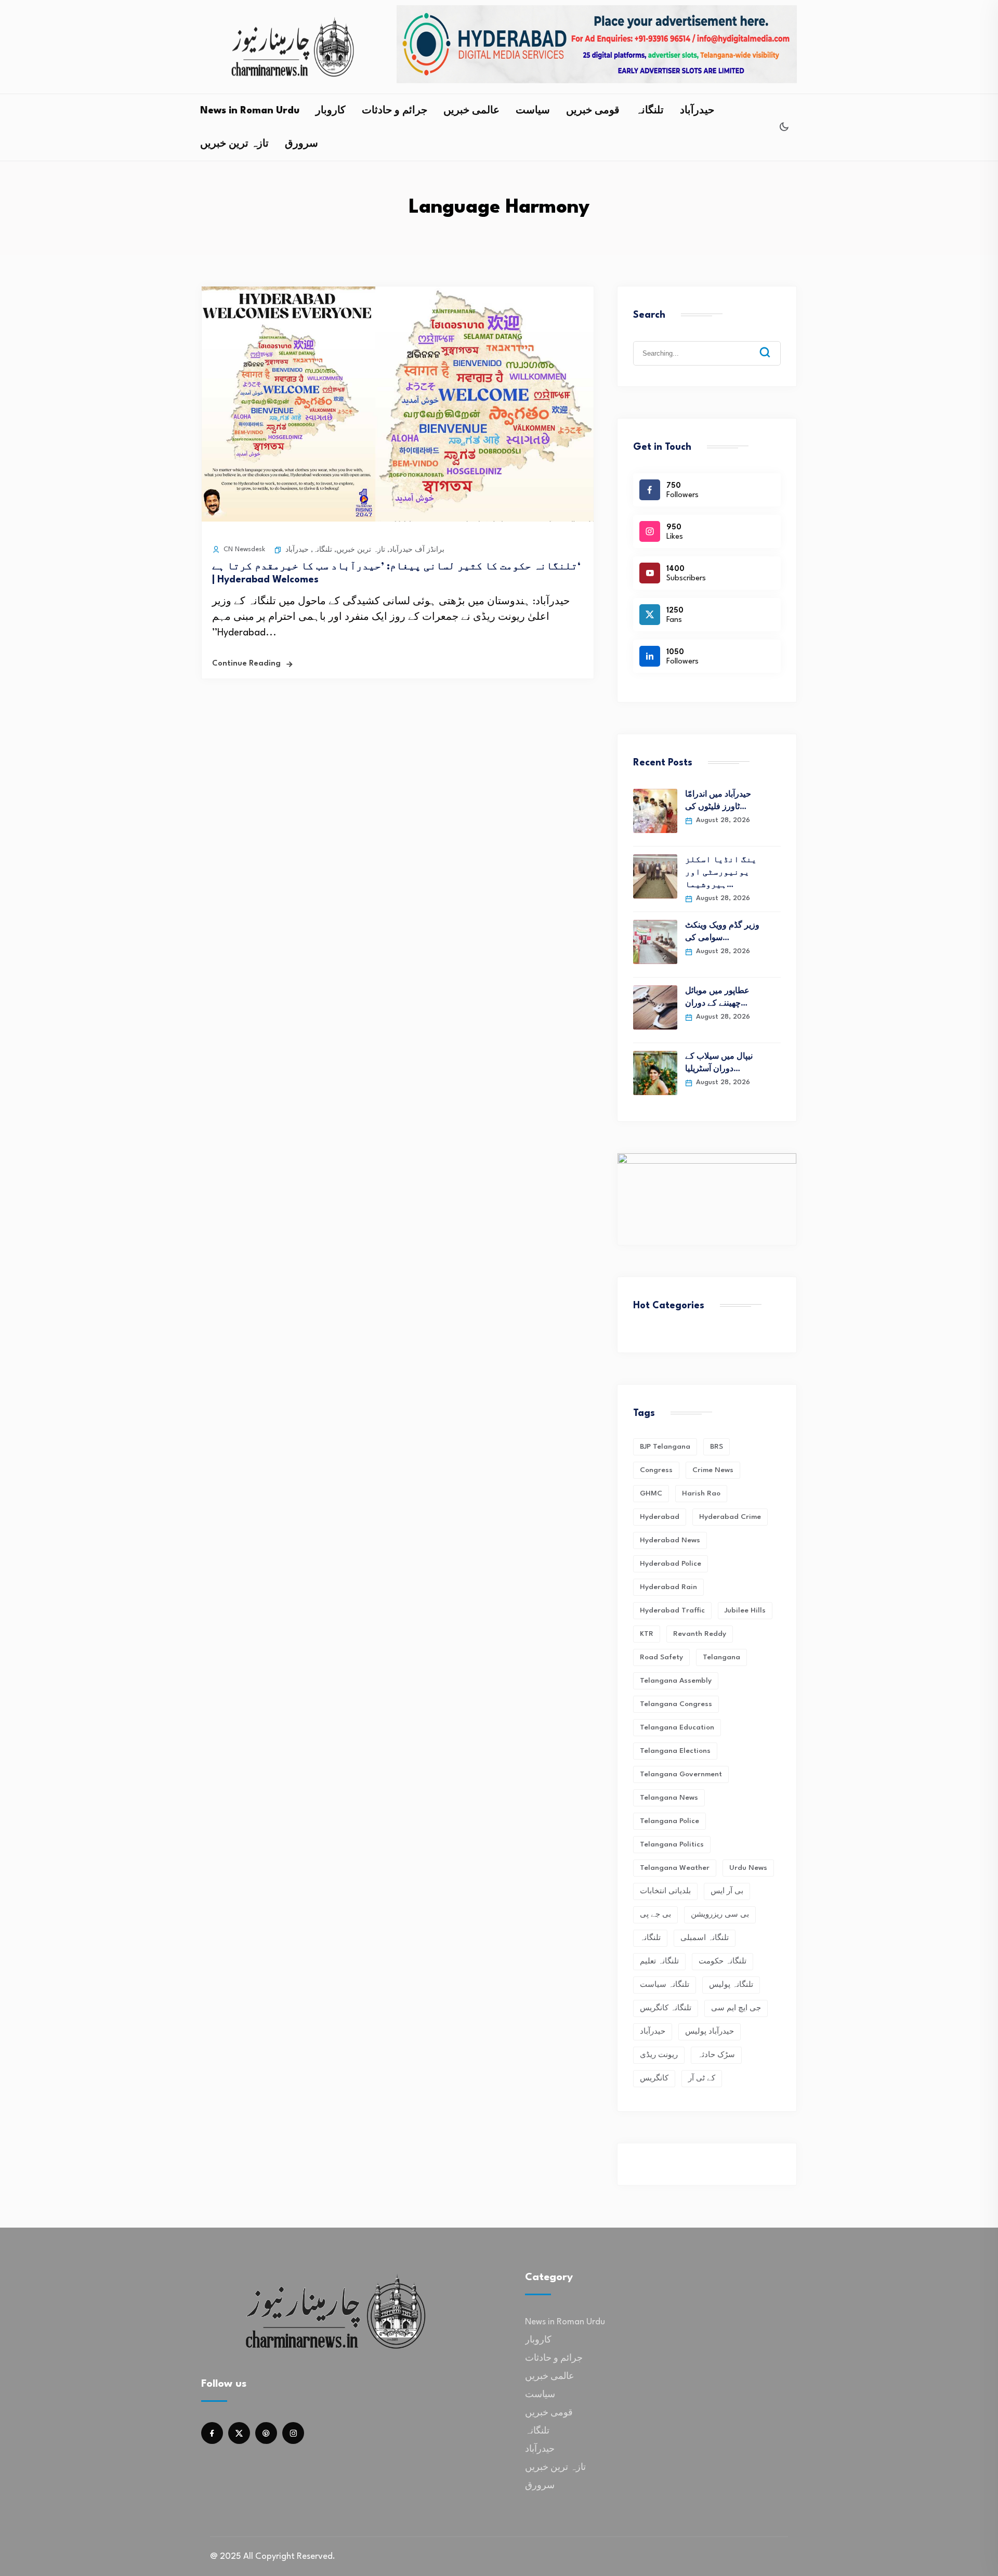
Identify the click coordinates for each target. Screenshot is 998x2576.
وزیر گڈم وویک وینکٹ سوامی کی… (722, 932)
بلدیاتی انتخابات (665, 1891)
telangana (721, 1657)
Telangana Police (669, 1821)
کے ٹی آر (702, 2078)
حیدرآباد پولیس (710, 2032)
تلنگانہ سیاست (665, 1985)
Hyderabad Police (671, 1564)
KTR (647, 1634)
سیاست (533, 111)
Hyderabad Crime (730, 1517)
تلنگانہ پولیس (731, 1985)
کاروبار (331, 111)
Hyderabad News (670, 1540)
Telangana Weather (675, 1868)
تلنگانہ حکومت (723, 1961)
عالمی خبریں (471, 111)
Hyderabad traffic (672, 1610)
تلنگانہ (650, 111)
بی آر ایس (727, 1891)
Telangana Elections (675, 1751)
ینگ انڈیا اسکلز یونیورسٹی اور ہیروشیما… (721, 873)
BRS (717, 1447)
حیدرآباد (697, 111)
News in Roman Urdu (250, 111)
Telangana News (669, 1798)
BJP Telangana (665, 1447)
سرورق (301, 144)
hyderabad (660, 1517)
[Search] (772, 344)
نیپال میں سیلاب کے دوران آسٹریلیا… (719, 1063)
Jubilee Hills (745, 1610)
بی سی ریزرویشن (720, 1915)
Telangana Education (677, 1727)
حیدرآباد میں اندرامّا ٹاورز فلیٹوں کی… (718, 801)
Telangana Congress (676, 1704)
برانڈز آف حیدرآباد (417, 550)
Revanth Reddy (700, 1634)
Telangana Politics (672, 1844)
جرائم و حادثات (395, 111)
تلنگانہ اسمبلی (705, 1938)
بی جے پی (655, 1915)
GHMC (651, 1493)
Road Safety (661, 1657)
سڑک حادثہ (716, 2055)
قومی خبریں (593, 111)
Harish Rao (701, 1493)
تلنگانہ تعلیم (659, 1961)
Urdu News (748, 1868)
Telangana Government (681, 1774)
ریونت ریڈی (659, 2055)
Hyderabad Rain (668, 1587)
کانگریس (654, 2078)
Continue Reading (246, 664)
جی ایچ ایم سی (736, 2008)
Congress (656, 1470)
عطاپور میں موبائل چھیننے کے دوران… (717, 998)
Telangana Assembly (676, 1681)
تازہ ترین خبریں (234, 144)
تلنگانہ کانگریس (666, 2008)
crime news (713, 1470)
